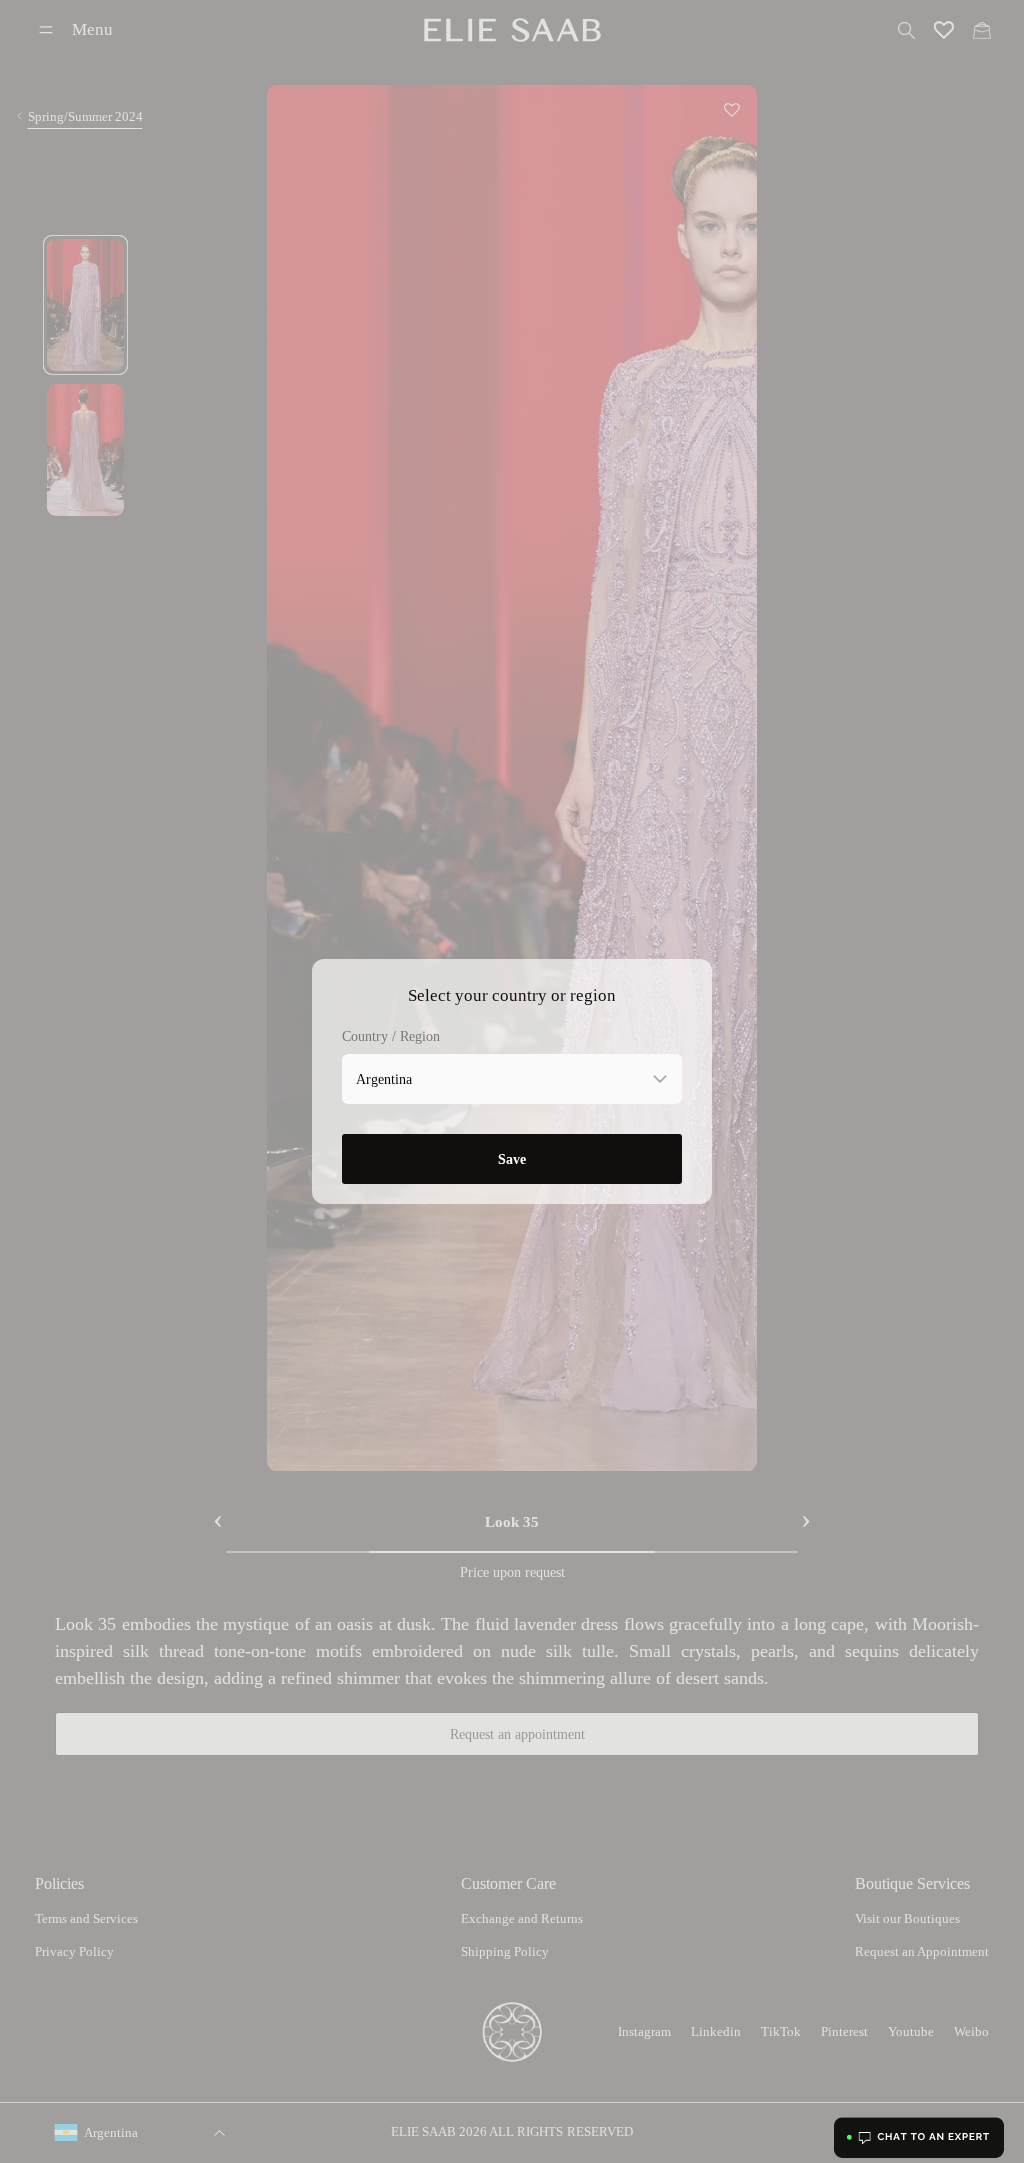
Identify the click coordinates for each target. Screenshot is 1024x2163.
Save (512, 1159)
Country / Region (391, 1036)
